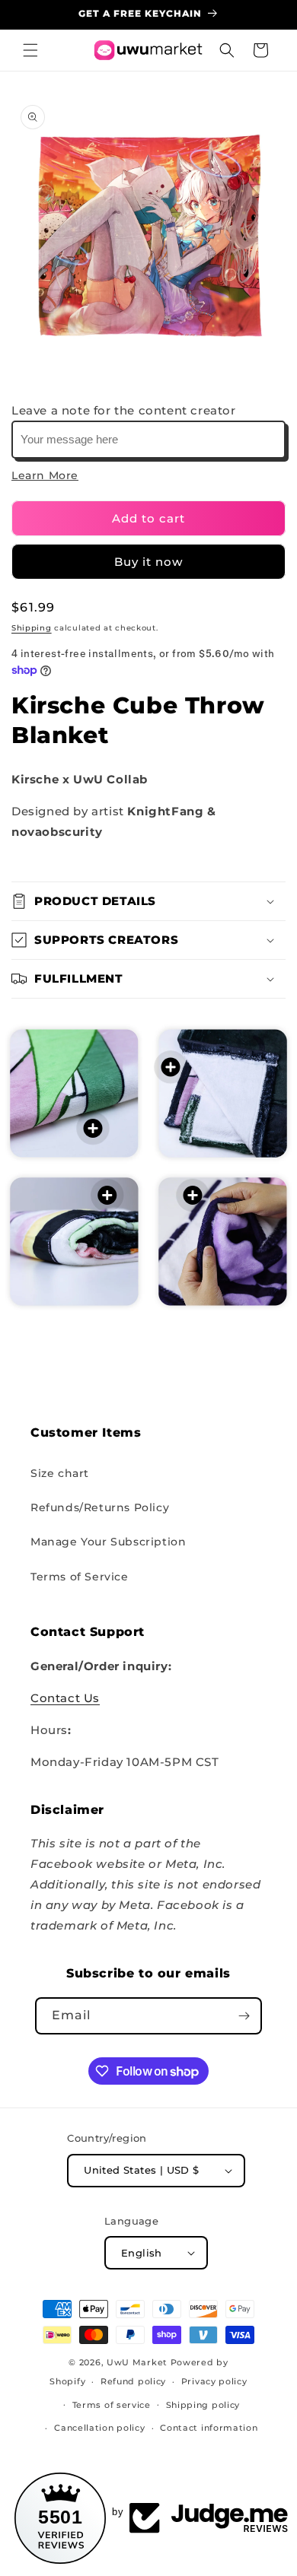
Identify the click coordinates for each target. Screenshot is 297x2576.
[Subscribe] (244, 2016)
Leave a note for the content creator (124, 410)
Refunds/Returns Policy (100, 1507)
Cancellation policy (99, 2428)
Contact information (209, 2428)
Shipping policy (203, 2405)
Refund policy (133, 2381)
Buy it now (148, 562)
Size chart (60, 1473)
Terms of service (112, 2405)
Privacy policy (214, 2381)
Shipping (32, 628)
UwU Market (137, 2362)
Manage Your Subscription (108, 1542)
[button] (30, 50)
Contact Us (65, 1698)
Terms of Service (80, 1577)
